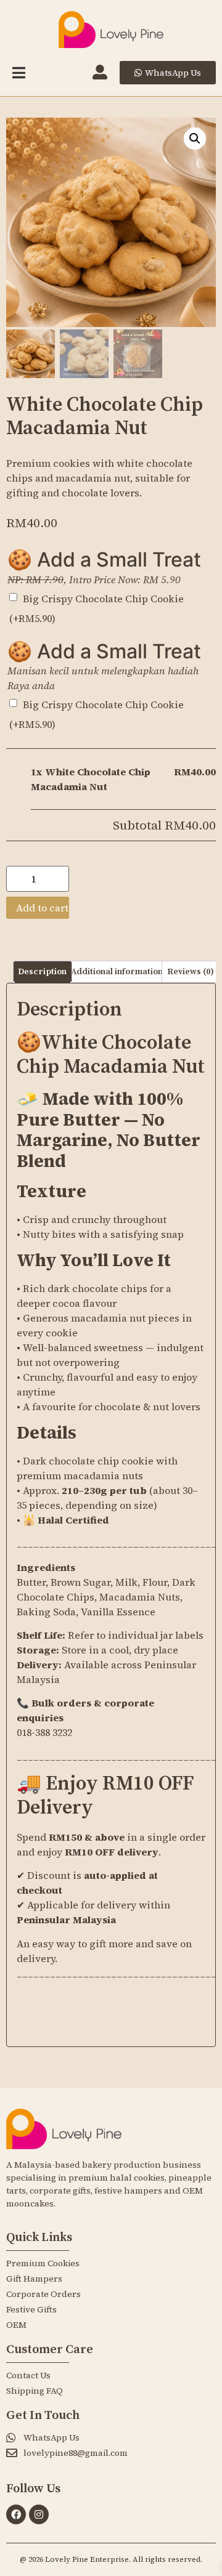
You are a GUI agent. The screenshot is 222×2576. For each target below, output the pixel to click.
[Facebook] (16, 2514)
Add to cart (42, 908)
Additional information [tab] (117, 972)
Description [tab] (42, 972)
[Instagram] (39, 2514)
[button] (195, 139)
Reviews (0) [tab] (191, 972)
